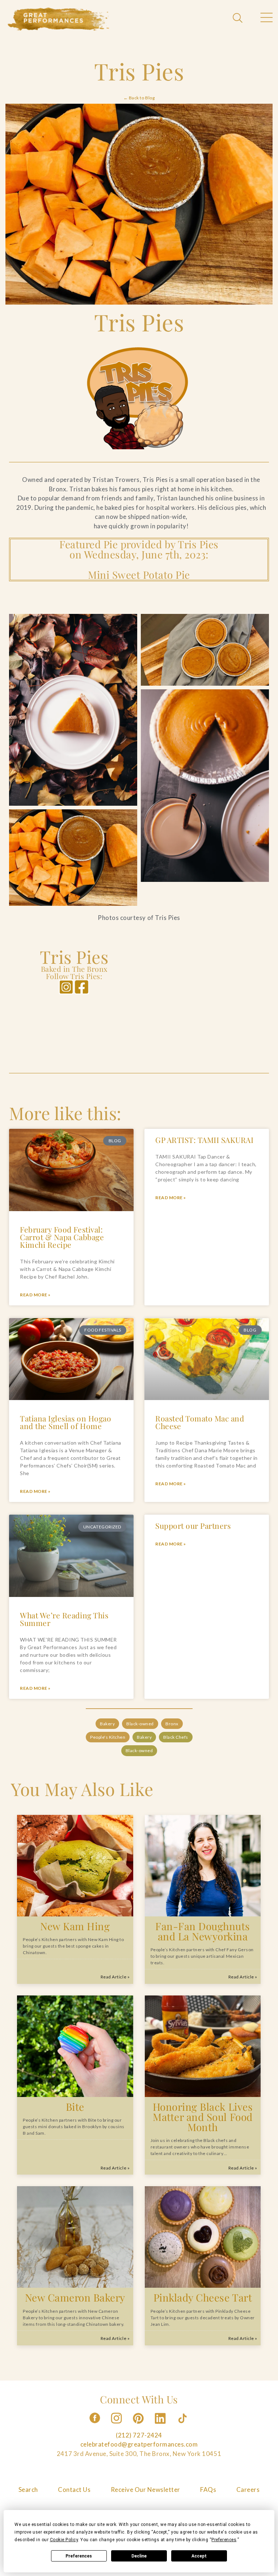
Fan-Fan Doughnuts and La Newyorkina (203, 1931)
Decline (139, 2556)
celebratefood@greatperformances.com (139, 2445)
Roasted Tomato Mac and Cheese (200, 1422)
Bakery (107, 1723)
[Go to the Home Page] (59, 19)
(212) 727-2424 (139, 2435)
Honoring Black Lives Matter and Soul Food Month (203, 2117)
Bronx (172, 1723)
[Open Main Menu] (266, 18)
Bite (75, 2107)
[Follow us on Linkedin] (161, 2426)
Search (28, 2490)
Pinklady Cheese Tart (203, 2298)
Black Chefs (176, 1737)
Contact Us (74, 2490)
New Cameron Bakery (75, 2298)
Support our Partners (193, 1526)
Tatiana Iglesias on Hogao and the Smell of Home (66, 1422)
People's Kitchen (108, 1737)
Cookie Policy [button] (64, 2540)
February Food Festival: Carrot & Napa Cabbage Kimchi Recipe (62, 1237)
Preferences (79, 2556)
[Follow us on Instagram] (117, 2426)
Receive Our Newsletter (146, 2490)
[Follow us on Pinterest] (139, 2426)
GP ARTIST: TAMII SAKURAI (204, 1140)
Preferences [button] (224, 2540)
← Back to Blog (139, 98)
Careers (248, 2490)
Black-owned (140, 1723)
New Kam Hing (75, 1926)
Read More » (35, 1295)
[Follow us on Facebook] (95, 2426)
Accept (199, 2556)
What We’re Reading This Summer (64, 1619)
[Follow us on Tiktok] (183, 2426)
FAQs (208, 2490)
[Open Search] (239, 18)
